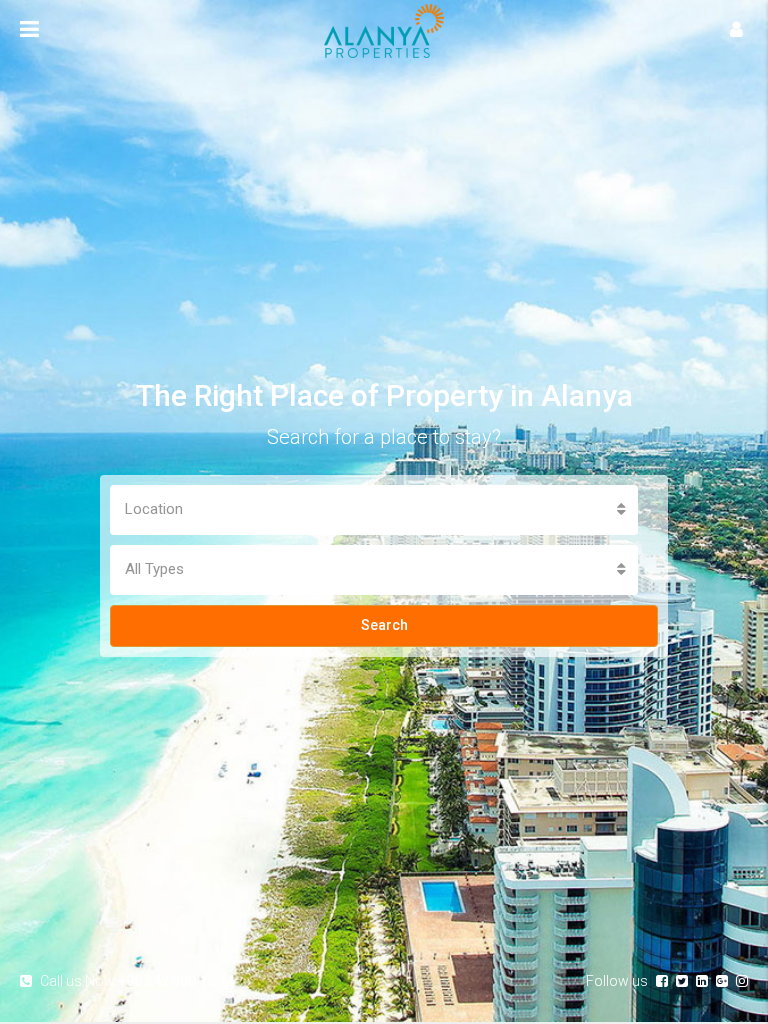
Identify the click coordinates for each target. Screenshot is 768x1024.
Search (384, 625)
